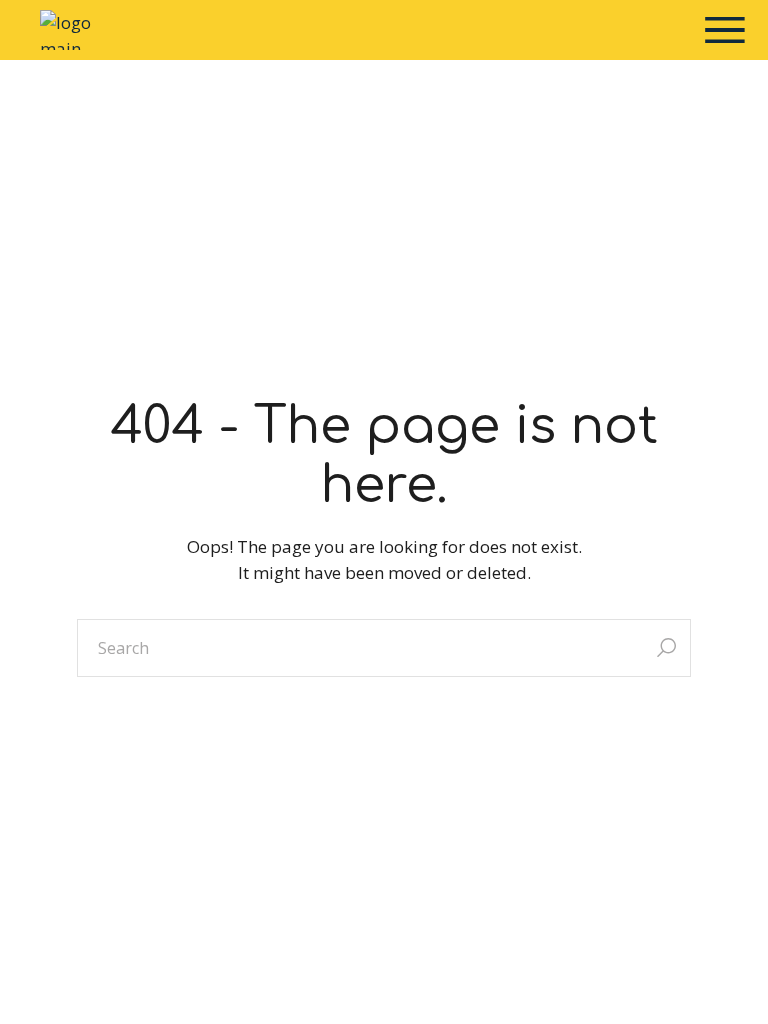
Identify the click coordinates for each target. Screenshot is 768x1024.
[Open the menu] (725, 30)
